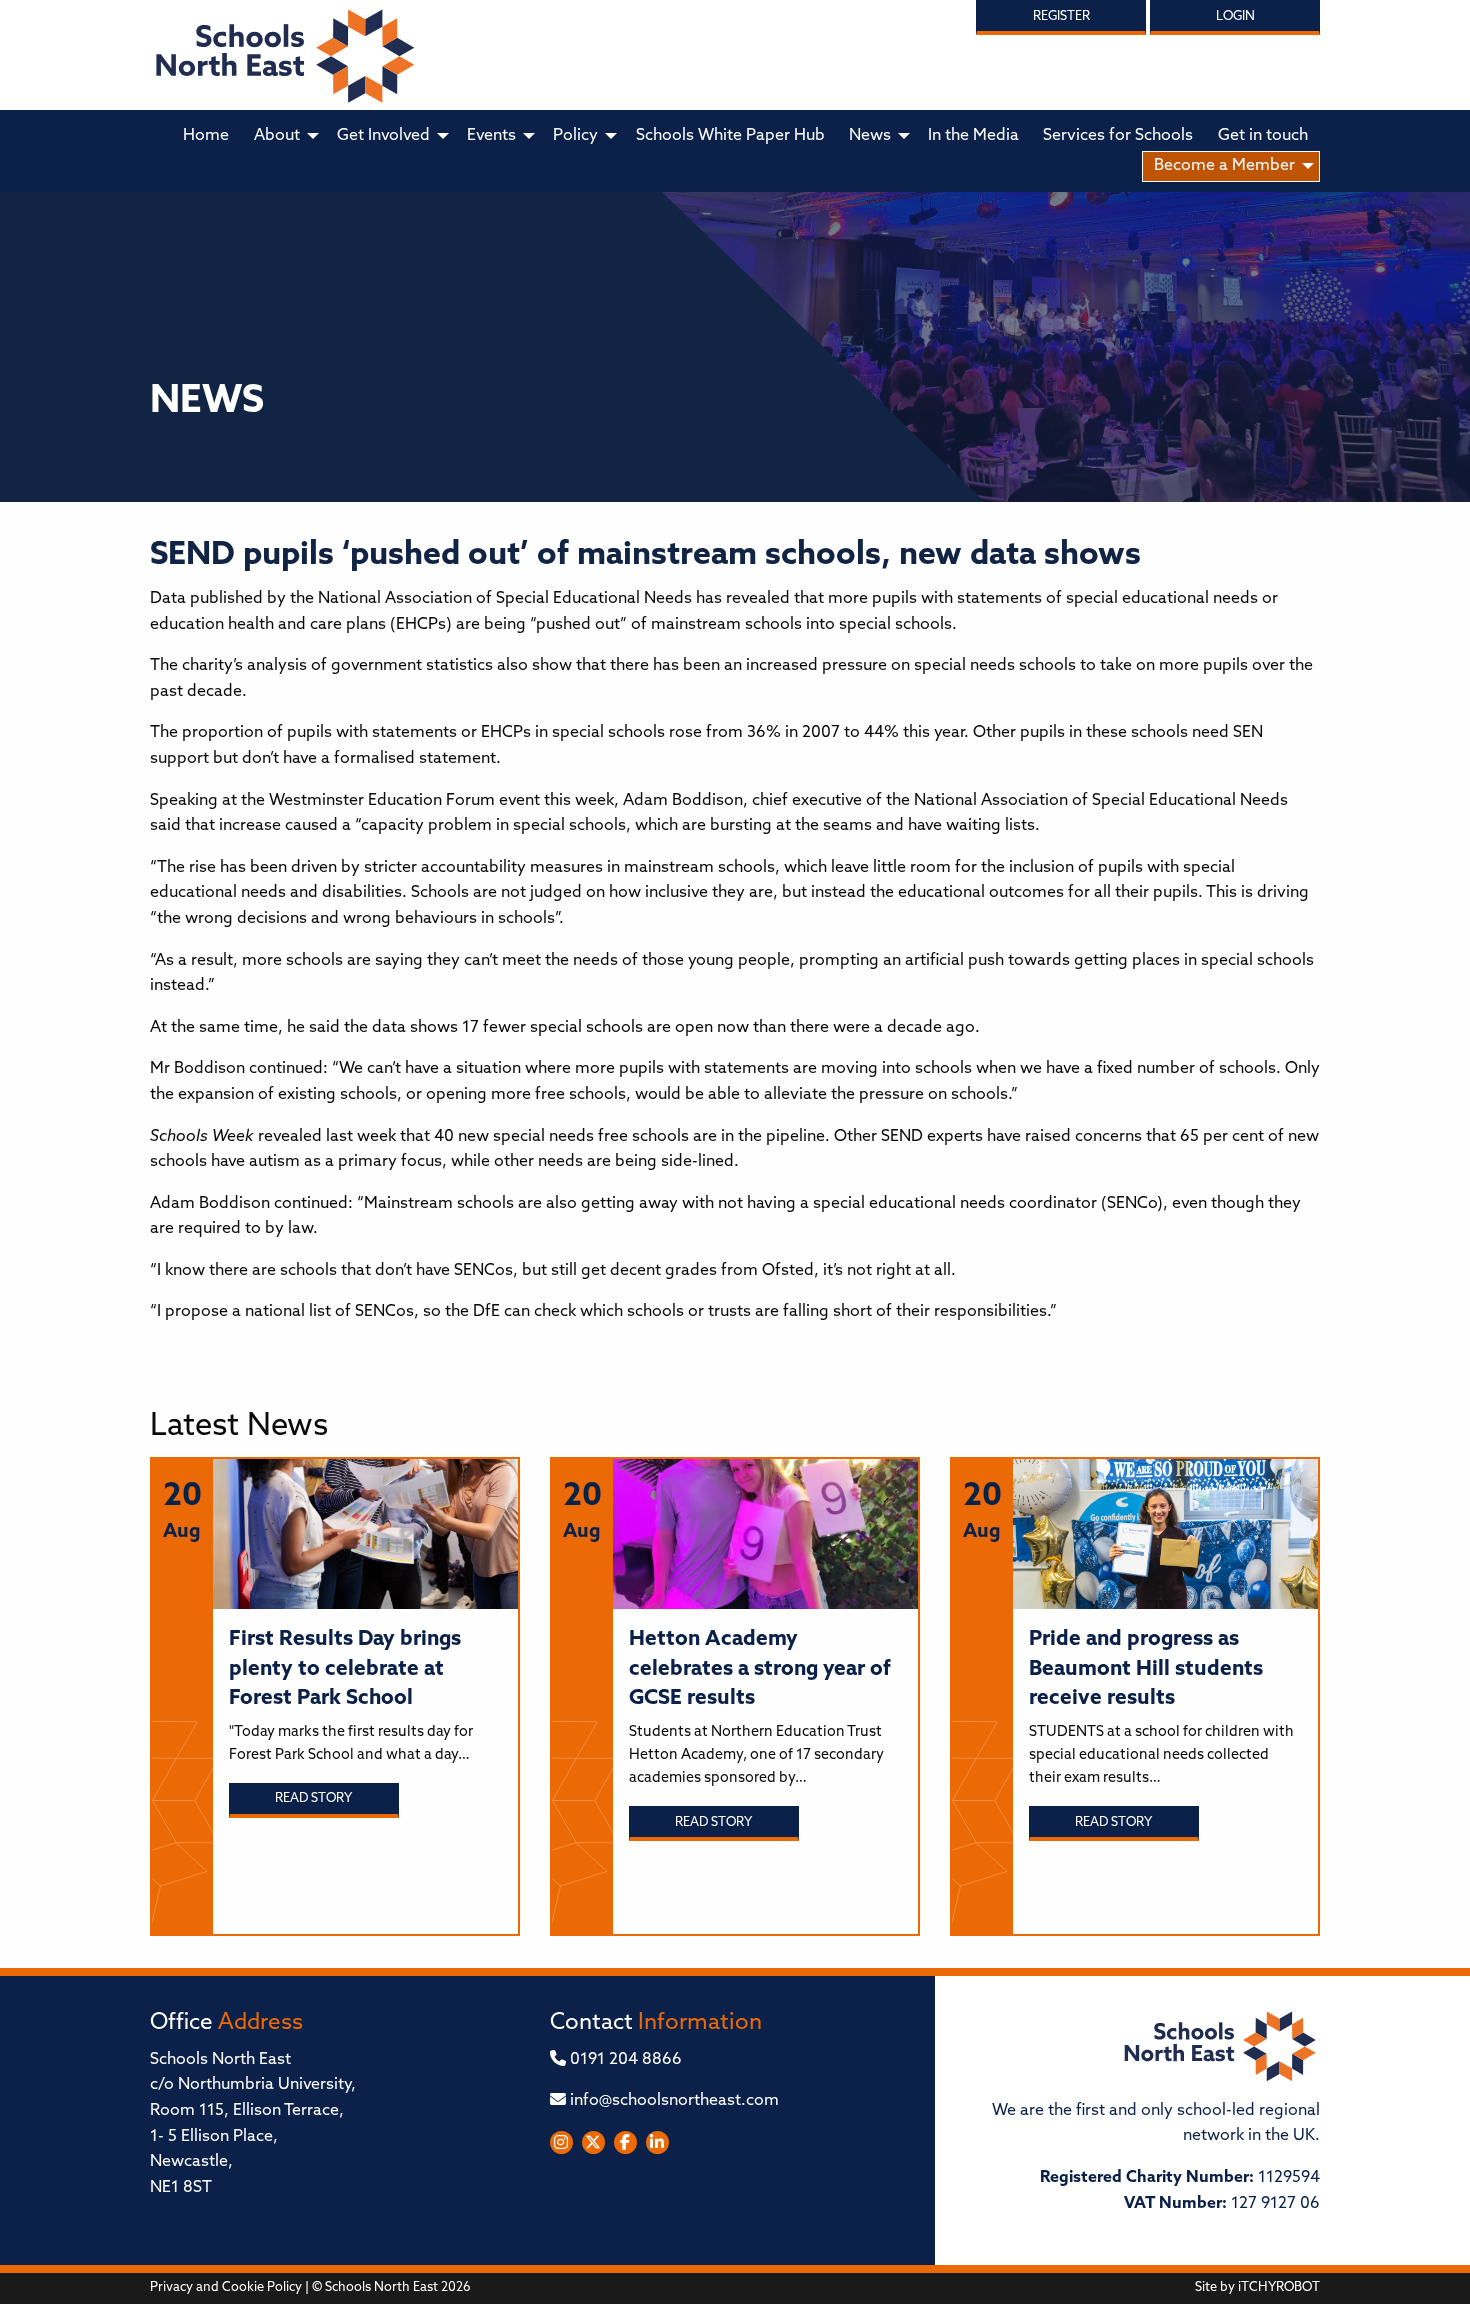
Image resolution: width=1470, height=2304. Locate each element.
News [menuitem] (870, 136)
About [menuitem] (277, 136)
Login (1235, 16)
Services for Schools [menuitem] (1118, 136)
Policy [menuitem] (575, 136)
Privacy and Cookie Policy (226, 2287)
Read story (313, 1798)
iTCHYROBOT (1279, 2287)
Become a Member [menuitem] (1224, 166)
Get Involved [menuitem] (383, 136)
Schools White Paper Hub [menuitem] (730, 136)
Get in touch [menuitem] (1263, 136)
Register (1061, 16)
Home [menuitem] (206, 136)
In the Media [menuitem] (973, 136)
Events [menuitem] (491, 136)
